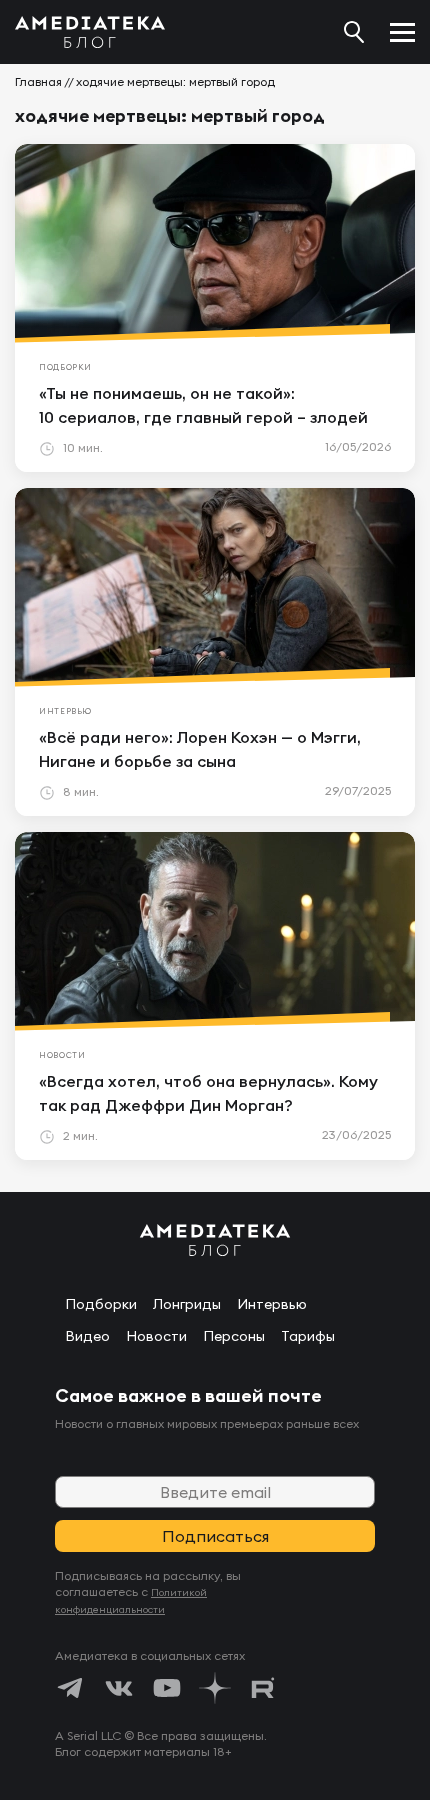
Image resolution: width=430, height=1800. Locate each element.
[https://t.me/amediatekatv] (71, 1688)
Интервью (272, 1304)
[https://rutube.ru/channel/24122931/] (263, 1688)
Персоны (234, 1336)
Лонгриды (187, 1304)
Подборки (101, 1304)
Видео (87, 1336)
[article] (215, 308)
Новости (156, 1336)
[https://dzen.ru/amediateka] (215, 1688)
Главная (38, 81)
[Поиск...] (354, 32)
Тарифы (308, 1336)
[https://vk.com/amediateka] (119, 1688)
